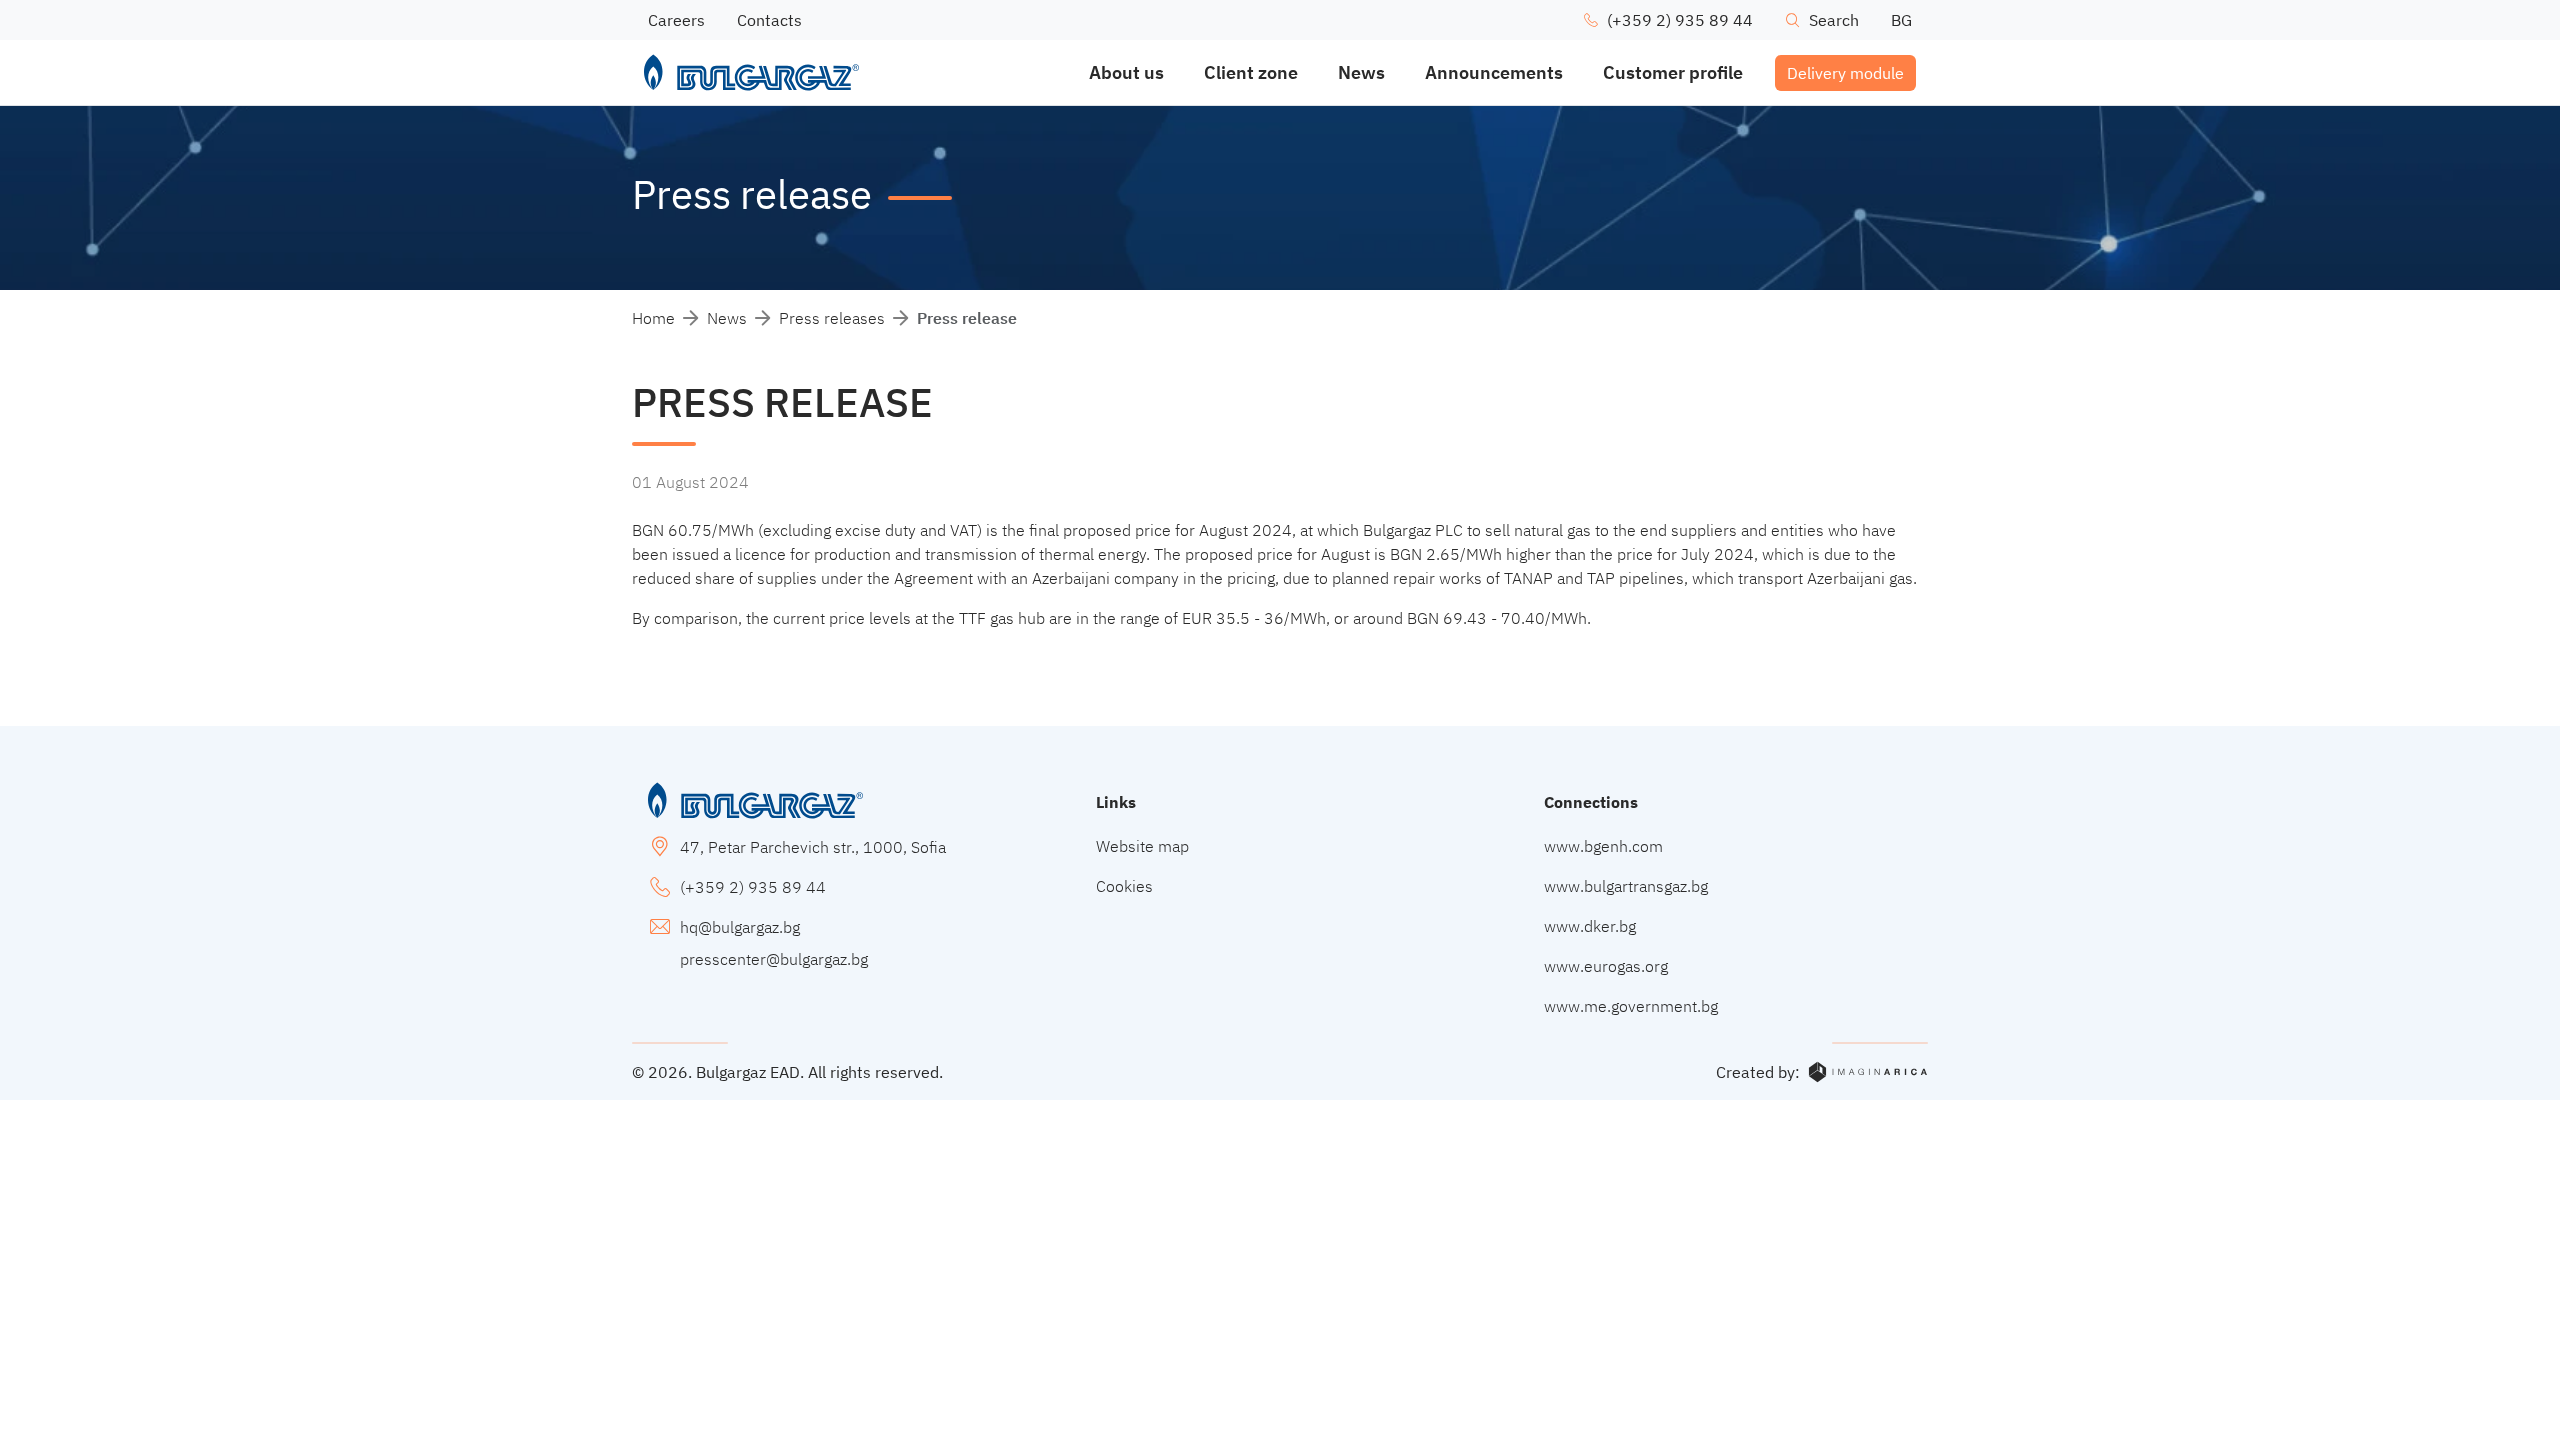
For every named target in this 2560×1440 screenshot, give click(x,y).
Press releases (832, 318)
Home (653, 318)
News (727, 318)
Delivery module (1845, 73)
